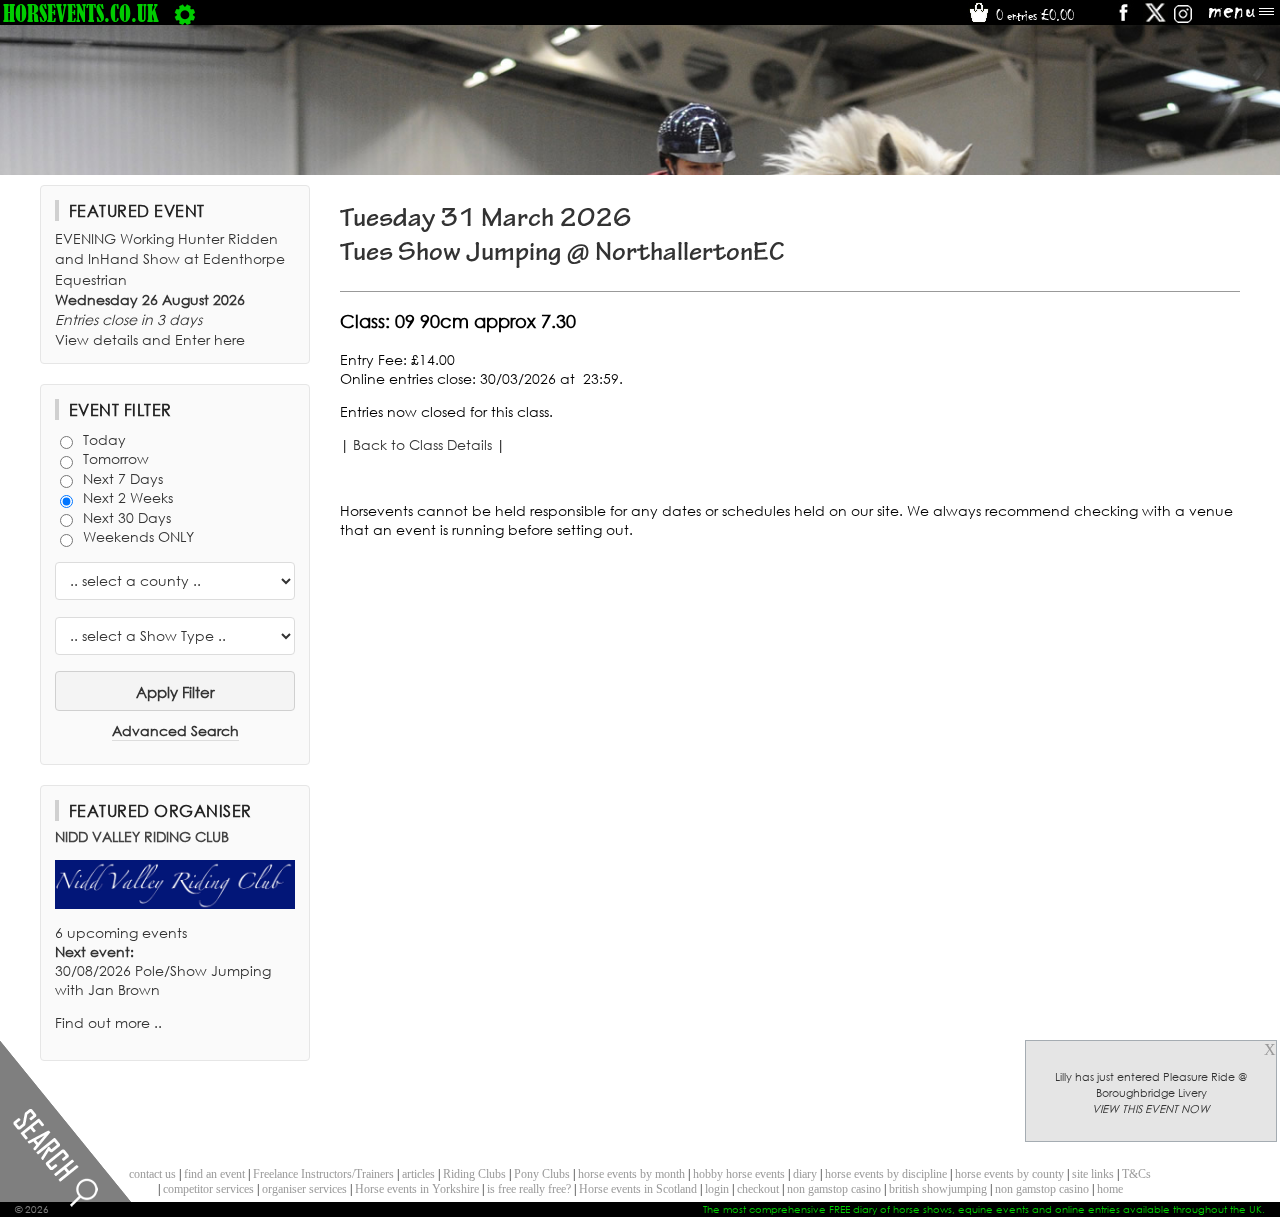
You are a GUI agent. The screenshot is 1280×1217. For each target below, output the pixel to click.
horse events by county (1009, 1174)
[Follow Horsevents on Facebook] (1122, 19)
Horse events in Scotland (638, 1189)
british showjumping (938, 1189)
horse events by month (631, 1174)
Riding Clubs (474, 1174)
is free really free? (529, 1189)
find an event (214, 1174)
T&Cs (1136, 1174)
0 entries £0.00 (1033, 15)
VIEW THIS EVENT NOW (1151, 1109)
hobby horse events (739, 1174)
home (1110, 1189)
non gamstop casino (834, 1189)
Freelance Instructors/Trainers (323, 1174)
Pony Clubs (542, 1174)
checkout (758, 1189)
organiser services (304, 1189)
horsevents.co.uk (81, 13)
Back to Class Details (422, 444)
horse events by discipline (886, 1174)
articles (418, 1174)
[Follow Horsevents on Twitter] (1155, 19)
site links (1093, 1174)
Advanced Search (175, 730)
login (717, 1189)
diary (805, 1174)
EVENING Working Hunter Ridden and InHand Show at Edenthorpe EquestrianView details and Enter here (170, 289)
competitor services (208, 1189)
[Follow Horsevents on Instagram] (1183, 19)
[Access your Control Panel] (185, 13)
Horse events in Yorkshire (417, 1189)
